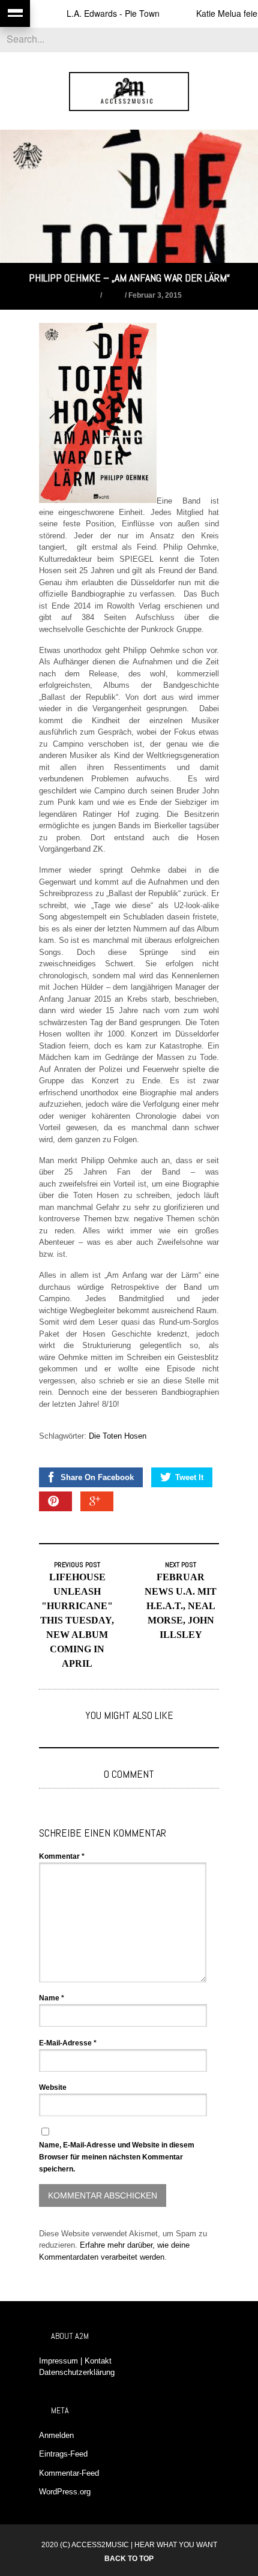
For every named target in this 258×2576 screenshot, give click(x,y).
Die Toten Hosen (118, 1436)
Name (52, 1998)
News (113, 295)
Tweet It (189, 1477)
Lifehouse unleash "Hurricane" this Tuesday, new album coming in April (77, 1620)
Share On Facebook (97, 1477)
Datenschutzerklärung (77, 2372)
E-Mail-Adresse (68, 2043)
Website (53, 2087)
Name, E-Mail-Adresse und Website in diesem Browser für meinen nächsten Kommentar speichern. (117, 2157)
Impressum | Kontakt (75, 2361)
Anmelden (56, 2435)
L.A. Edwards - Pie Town (95, 13)
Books (87, 295)
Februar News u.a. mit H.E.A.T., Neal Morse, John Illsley (181, 1606)
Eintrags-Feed (63, 2454)
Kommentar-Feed (69, 2473)
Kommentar (62, 1856)
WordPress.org (65, 2492)
